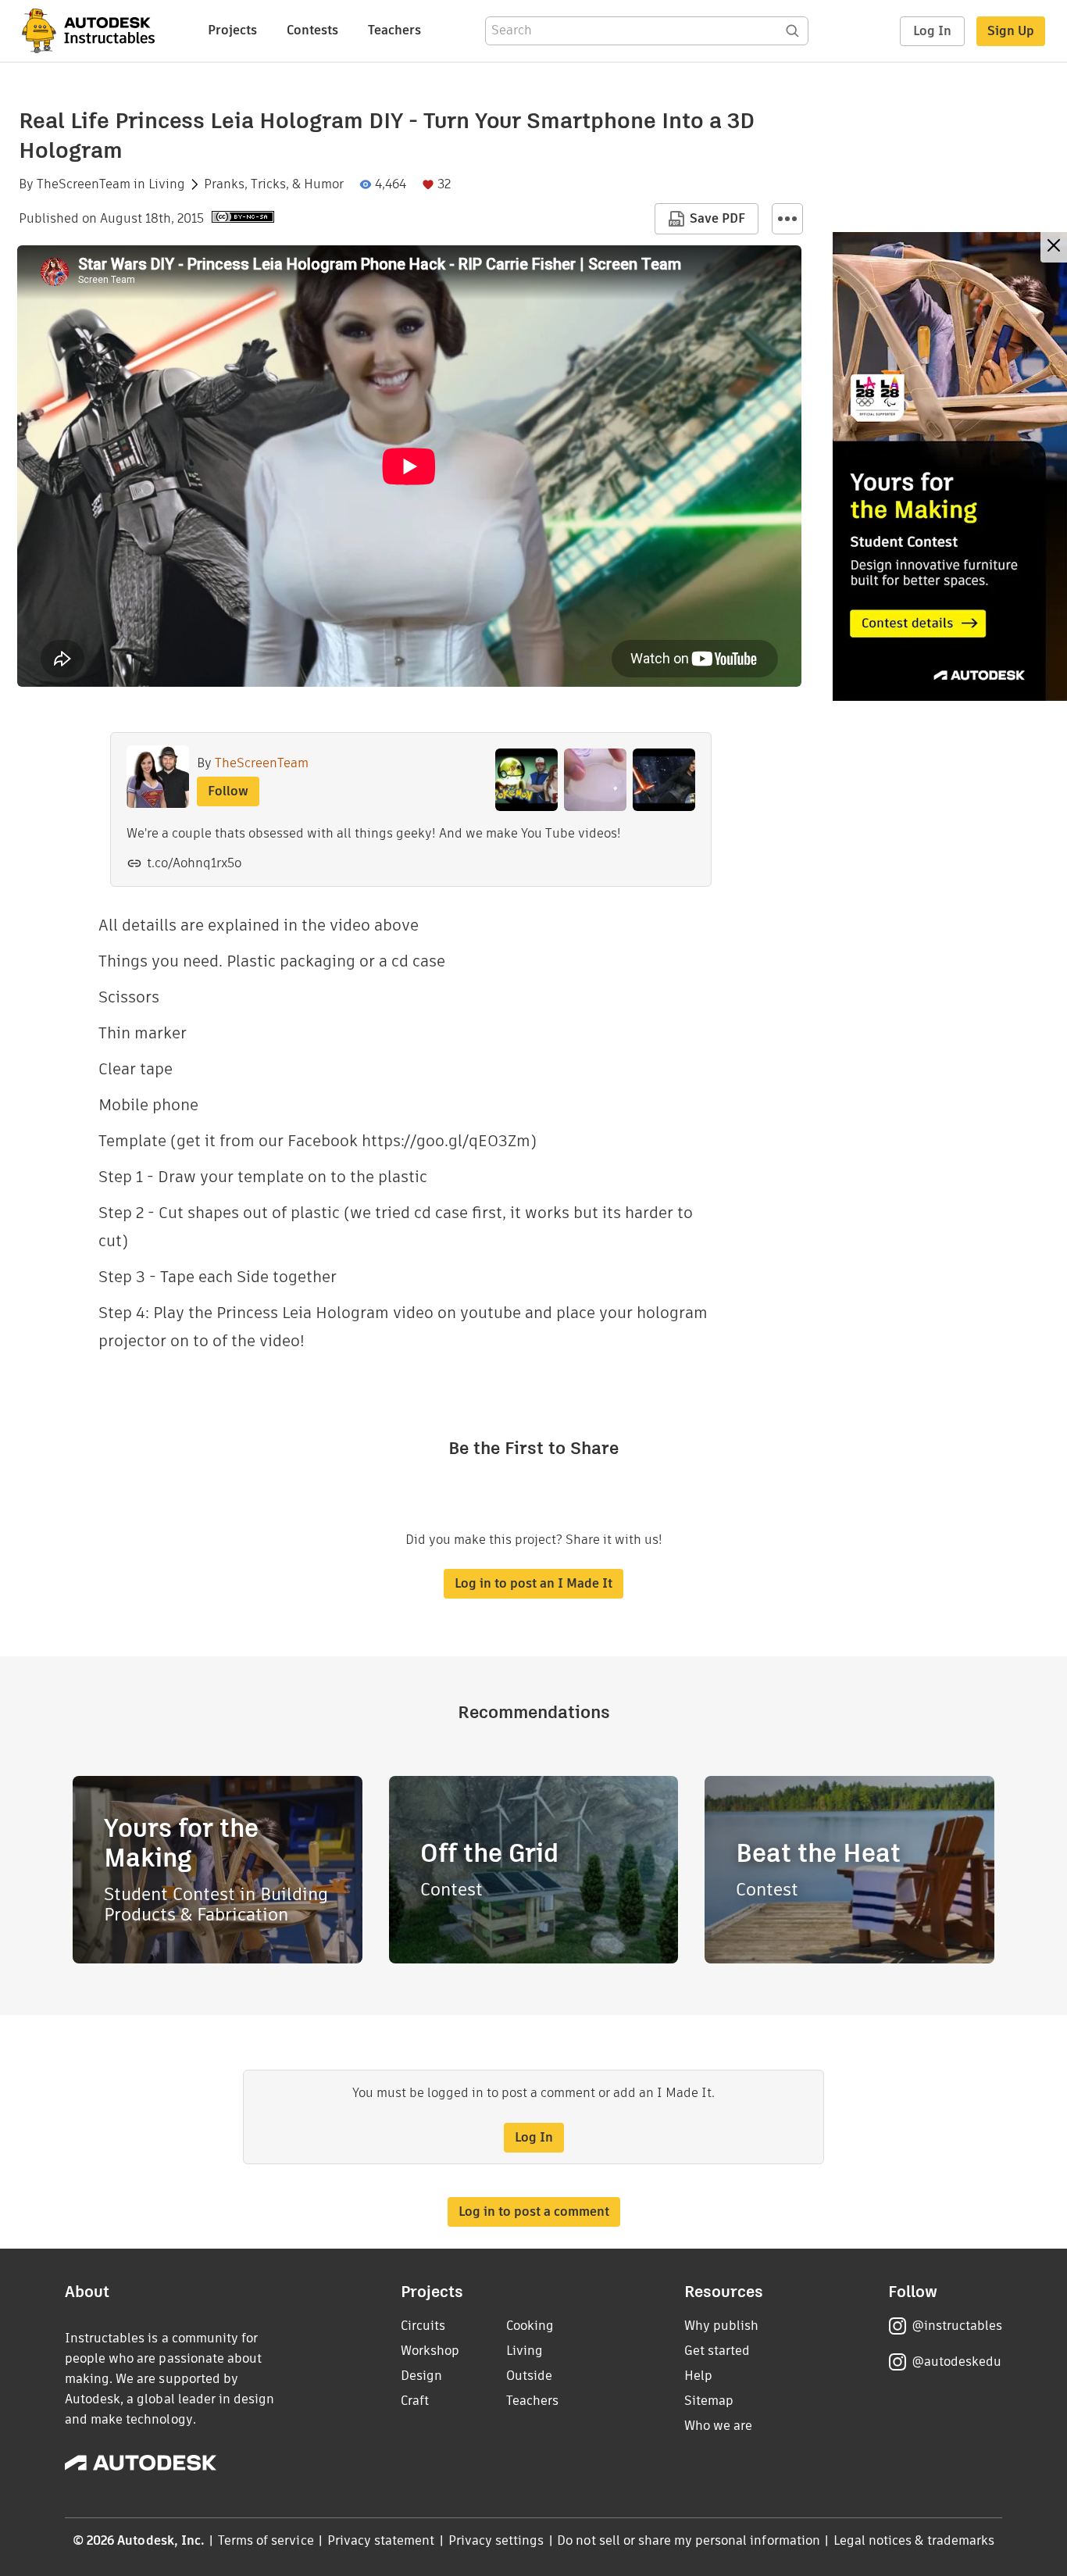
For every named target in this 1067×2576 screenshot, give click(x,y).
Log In (932, 31)
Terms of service (266, 2540)
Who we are (718, 2426)
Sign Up (1011, 31)
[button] (787, 219)
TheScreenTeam (84, 184)
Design (421, 2376)
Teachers (394, 30)
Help (698, 2376)
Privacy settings (496, 2540)
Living (167, 184)
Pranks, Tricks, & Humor (274, 184)
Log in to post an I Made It (533, 1583)
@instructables (957, 2326)
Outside (529, 2376)
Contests (312, 30)
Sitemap (709, 2401)
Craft (415, 2401)
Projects (232, 30)
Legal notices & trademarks (914, 2540)
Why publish (721, 2326)
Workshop (430, 2351)
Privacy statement (381, 2540)
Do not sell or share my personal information (688, 2540)
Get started (717, 2351)
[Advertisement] (950, 466)
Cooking (530, 2326)
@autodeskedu (956, 2362)
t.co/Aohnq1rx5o (194, 863)
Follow (228, 791)
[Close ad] (1054, 247)
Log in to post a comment (534, 2212)
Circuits (423, 2326)
